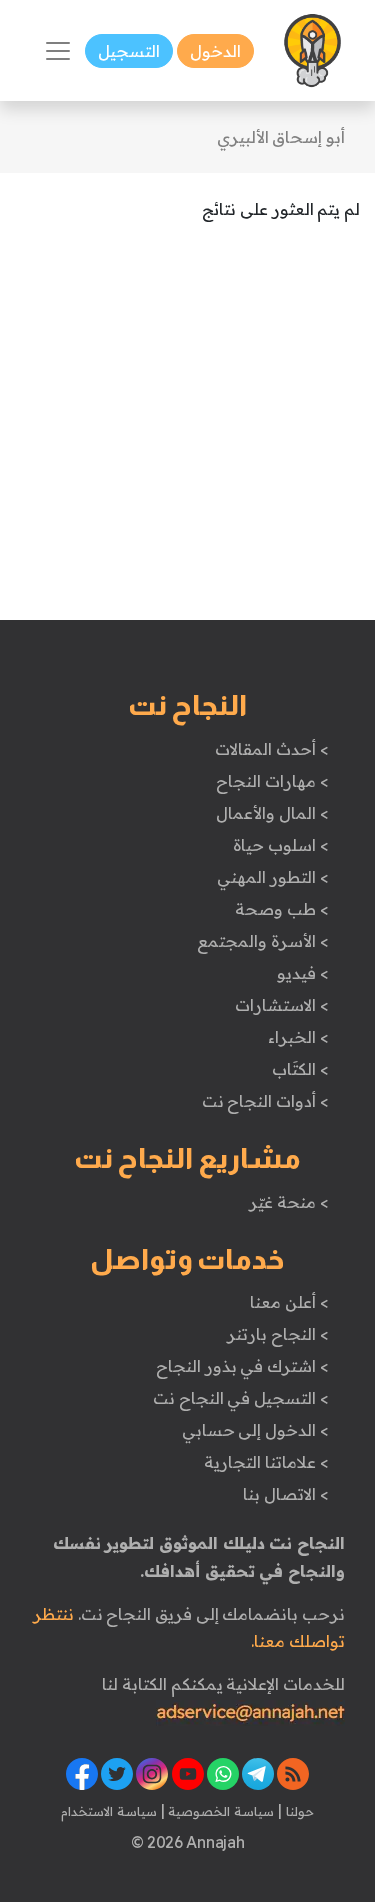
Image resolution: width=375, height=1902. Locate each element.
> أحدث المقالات (271, 749)
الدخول (215, 51)
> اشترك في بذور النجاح (242, 1366)
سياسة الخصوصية (219, 1811)
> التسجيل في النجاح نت (241, 1398)
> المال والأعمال (272, 813)
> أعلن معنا (289, 1302)
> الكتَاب (300, 1069)
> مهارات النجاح (272, 781)
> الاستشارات (282, 1005)
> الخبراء (298, 1037)
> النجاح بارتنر (277, 1334)
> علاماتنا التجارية (266, 1462)
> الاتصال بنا (285, 1494)
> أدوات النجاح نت (265, 1101)
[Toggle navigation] (58, 51)
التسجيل (129, 51)
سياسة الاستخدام (109, 1811)
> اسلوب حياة (280, 845)
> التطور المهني (272, 877)
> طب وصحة (281, 909)
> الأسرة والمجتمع (262, 941)
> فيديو (303, 973)
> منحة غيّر (288, 1202)
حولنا (298, 1811)
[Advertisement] (187, 432)
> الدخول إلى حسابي (255, 1430)
